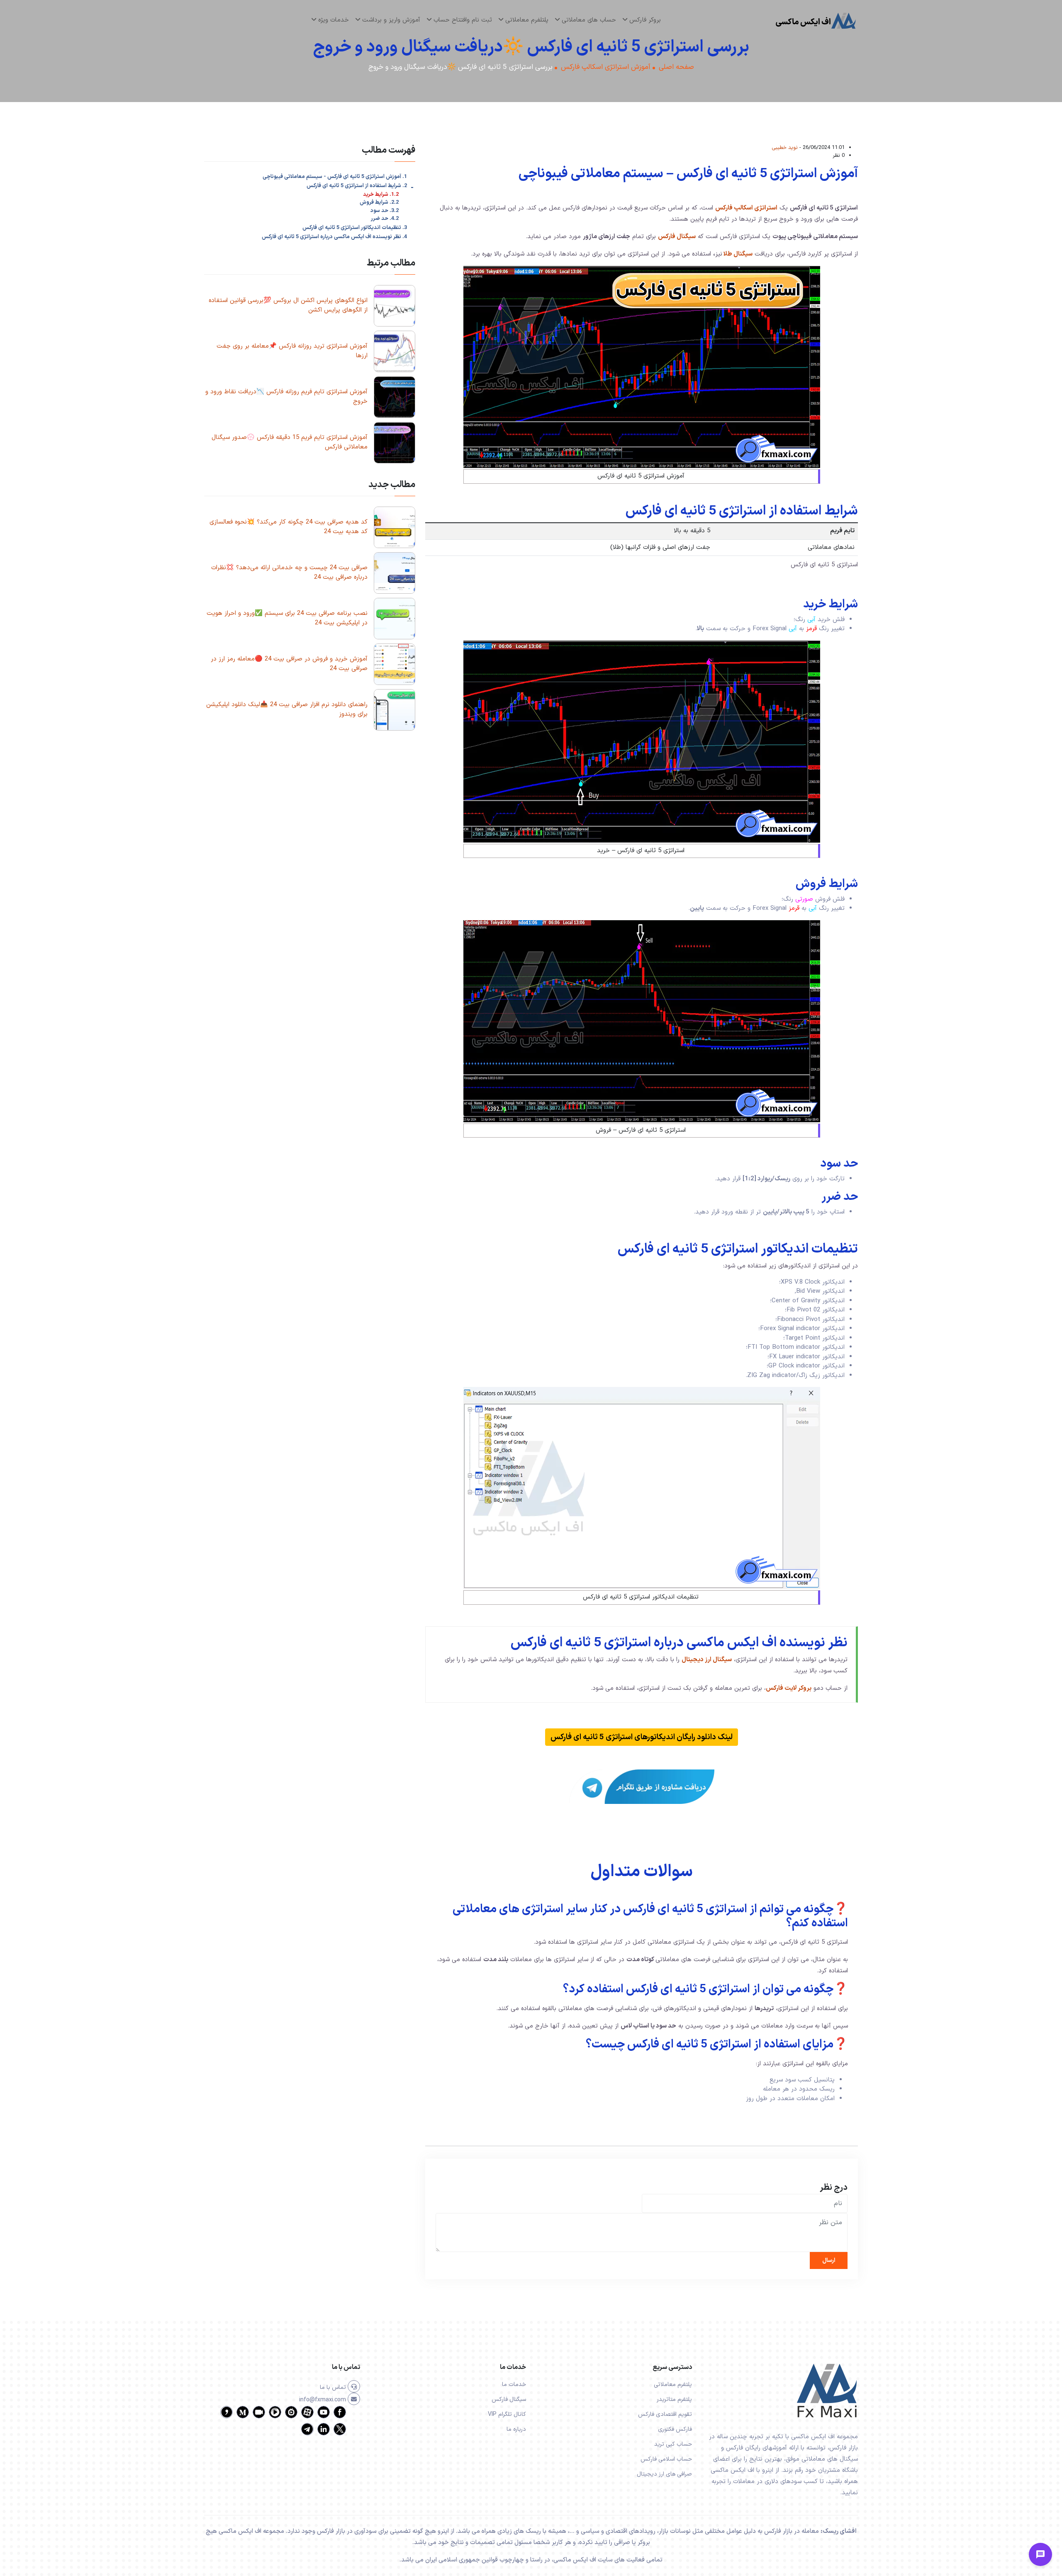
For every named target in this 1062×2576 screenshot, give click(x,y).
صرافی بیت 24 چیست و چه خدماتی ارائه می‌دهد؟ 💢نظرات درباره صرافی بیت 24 (289, 573)
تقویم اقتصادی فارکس (665, 2414)
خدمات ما (514, 2385)
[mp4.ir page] (275, 2417)
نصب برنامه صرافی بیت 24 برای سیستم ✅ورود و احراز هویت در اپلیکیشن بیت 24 (287, 618)
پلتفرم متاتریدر (674, 2399)
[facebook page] (340, 2417)
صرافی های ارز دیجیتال (664, 2474)
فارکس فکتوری (675, 2429)
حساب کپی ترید (673, 2444)
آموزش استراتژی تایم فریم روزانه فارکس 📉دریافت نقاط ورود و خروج (286, 397)
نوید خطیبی (785, 147)
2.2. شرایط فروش (379, 203)
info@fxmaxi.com (323, 2400)
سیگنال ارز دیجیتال (707, 1660)
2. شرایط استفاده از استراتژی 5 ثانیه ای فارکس (357, 186)
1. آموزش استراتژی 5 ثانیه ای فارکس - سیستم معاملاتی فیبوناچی (335, 177)
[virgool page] (227, 2417)
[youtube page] (324, 2417)
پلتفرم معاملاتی (673, 2385)
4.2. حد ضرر (385, 219)
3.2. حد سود (385, 211)
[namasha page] (291, 2417)
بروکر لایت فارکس (789, 1688)
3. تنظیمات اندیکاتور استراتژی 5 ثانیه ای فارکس (355, 228)
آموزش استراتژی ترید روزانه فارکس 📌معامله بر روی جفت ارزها (292, 351)
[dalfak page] (259, 2417)
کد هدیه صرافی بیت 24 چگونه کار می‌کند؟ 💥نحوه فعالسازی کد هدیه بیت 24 (289, 527)
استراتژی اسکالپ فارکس (746, 208)
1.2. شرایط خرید (381, 195)
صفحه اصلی (676, 67)
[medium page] (243, 2417)
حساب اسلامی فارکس (666, 2459)
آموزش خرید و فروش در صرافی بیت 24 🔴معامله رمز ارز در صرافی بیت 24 (289, 664)
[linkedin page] (324, 2434)
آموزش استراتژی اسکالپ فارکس (606, 67)
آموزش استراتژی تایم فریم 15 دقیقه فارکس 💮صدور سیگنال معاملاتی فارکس (290, 442)
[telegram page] (307, 2434)
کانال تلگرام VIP (507, 2414)
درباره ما (516, 2429)
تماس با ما (334, 2387)
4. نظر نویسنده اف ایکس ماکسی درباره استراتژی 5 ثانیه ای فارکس (334, 237)
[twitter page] (340, 2434)
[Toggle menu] (1040, 2554)
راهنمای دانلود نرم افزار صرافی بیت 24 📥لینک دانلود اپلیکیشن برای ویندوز (287, 709)
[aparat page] (307, 2417)
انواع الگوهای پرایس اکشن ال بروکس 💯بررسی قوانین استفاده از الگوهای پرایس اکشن (288, 305)
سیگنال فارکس (677, 237)
